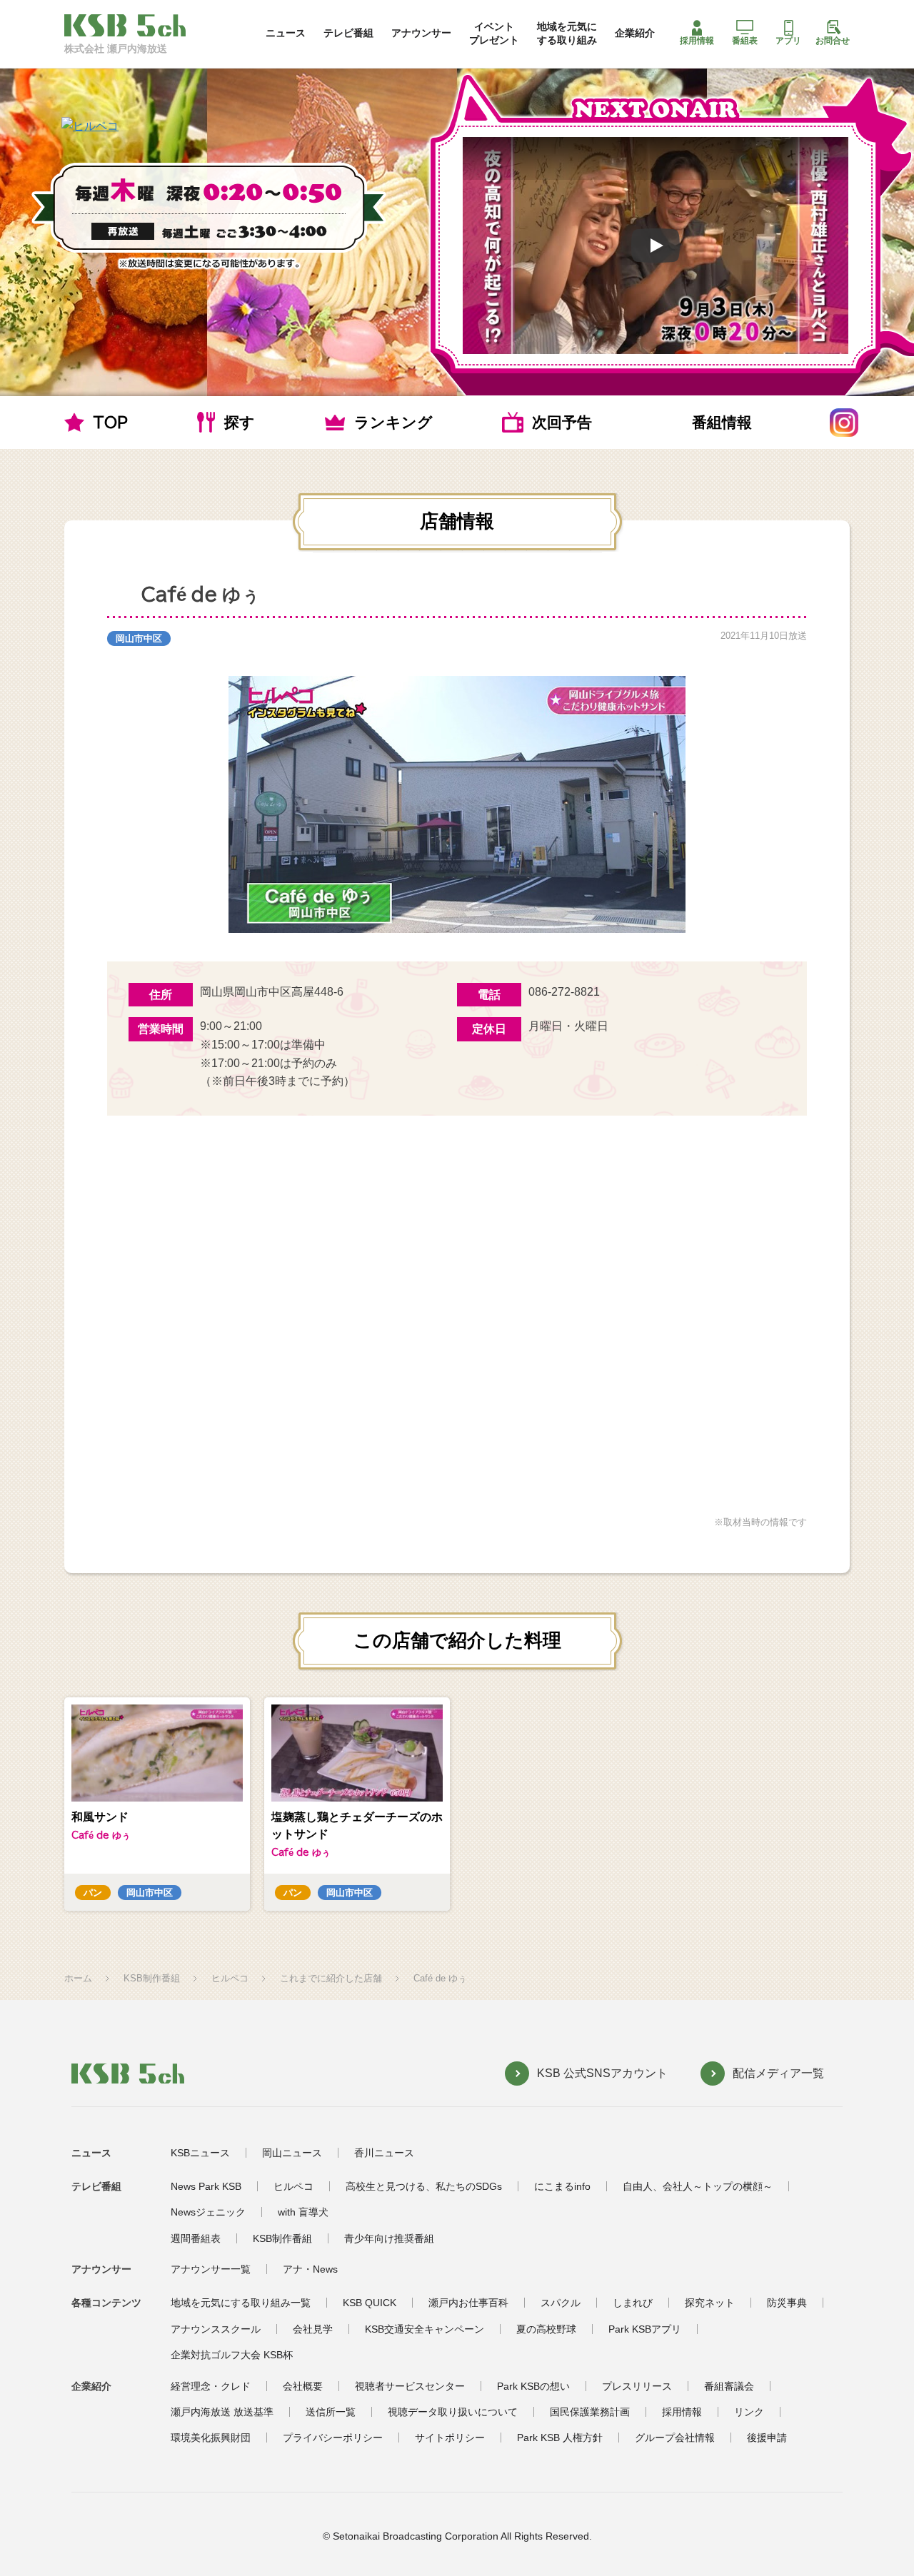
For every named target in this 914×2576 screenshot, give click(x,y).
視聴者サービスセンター (410, 2386)
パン (93, 1893)
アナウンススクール (216, 2329)
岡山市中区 (139, 638)
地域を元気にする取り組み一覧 (241, 2303)
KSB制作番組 (152, 1978)
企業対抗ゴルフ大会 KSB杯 (232, 2355)
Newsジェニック (208, 2212)
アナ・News (310, 2269)
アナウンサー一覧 (211, 2269)
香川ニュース (384, 2153)
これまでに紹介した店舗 (331, 1978)
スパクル (561, 2303)
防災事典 (787, 2303)
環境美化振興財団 (211, 2438)
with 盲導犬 (303, 2212)
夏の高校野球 (546, 2329)
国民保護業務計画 (590, 2412)
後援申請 (767, 2438)
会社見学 (313, 2329)
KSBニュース (200, 2153)
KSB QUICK (370, 2303)
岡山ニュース (292, 2153)
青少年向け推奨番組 (389, 2238)
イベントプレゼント (494, 33)
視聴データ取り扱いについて (453, 2412)
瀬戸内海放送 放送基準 (222, 2412)
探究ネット (710, 2303)
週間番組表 (196, 2238)
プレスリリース (637, 2386)
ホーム (78, 1978)
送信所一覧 (331, 2412)
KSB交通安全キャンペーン (425, 2329)
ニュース (286, 33)
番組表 (745, 41)
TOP (110, 422)
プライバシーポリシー (333, 2438)
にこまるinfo (562, 2186)
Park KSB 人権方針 (560, 2438)
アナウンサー (421, 33)
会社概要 (303, 2386)
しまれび (633, 2303)
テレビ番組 (348, 33)
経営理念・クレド (211, 2386)
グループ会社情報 (675, 2438)
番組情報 (722, 422)
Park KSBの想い (533, 2386)
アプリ (788, 41)
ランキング (393, 422)
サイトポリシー (450, 2438)
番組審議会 (729, 2386)
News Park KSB (206, 2186)
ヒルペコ (230, 1978)
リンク (749, 2412)
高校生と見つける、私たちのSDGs (424, 2186)
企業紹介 (635, 33)
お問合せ (833, 41)
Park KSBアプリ (645, 2329)
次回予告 (562, 422)
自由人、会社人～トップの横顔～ (698, 2186)
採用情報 (697, 41)
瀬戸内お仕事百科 (468, 2303)
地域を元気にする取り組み (567, 33)
